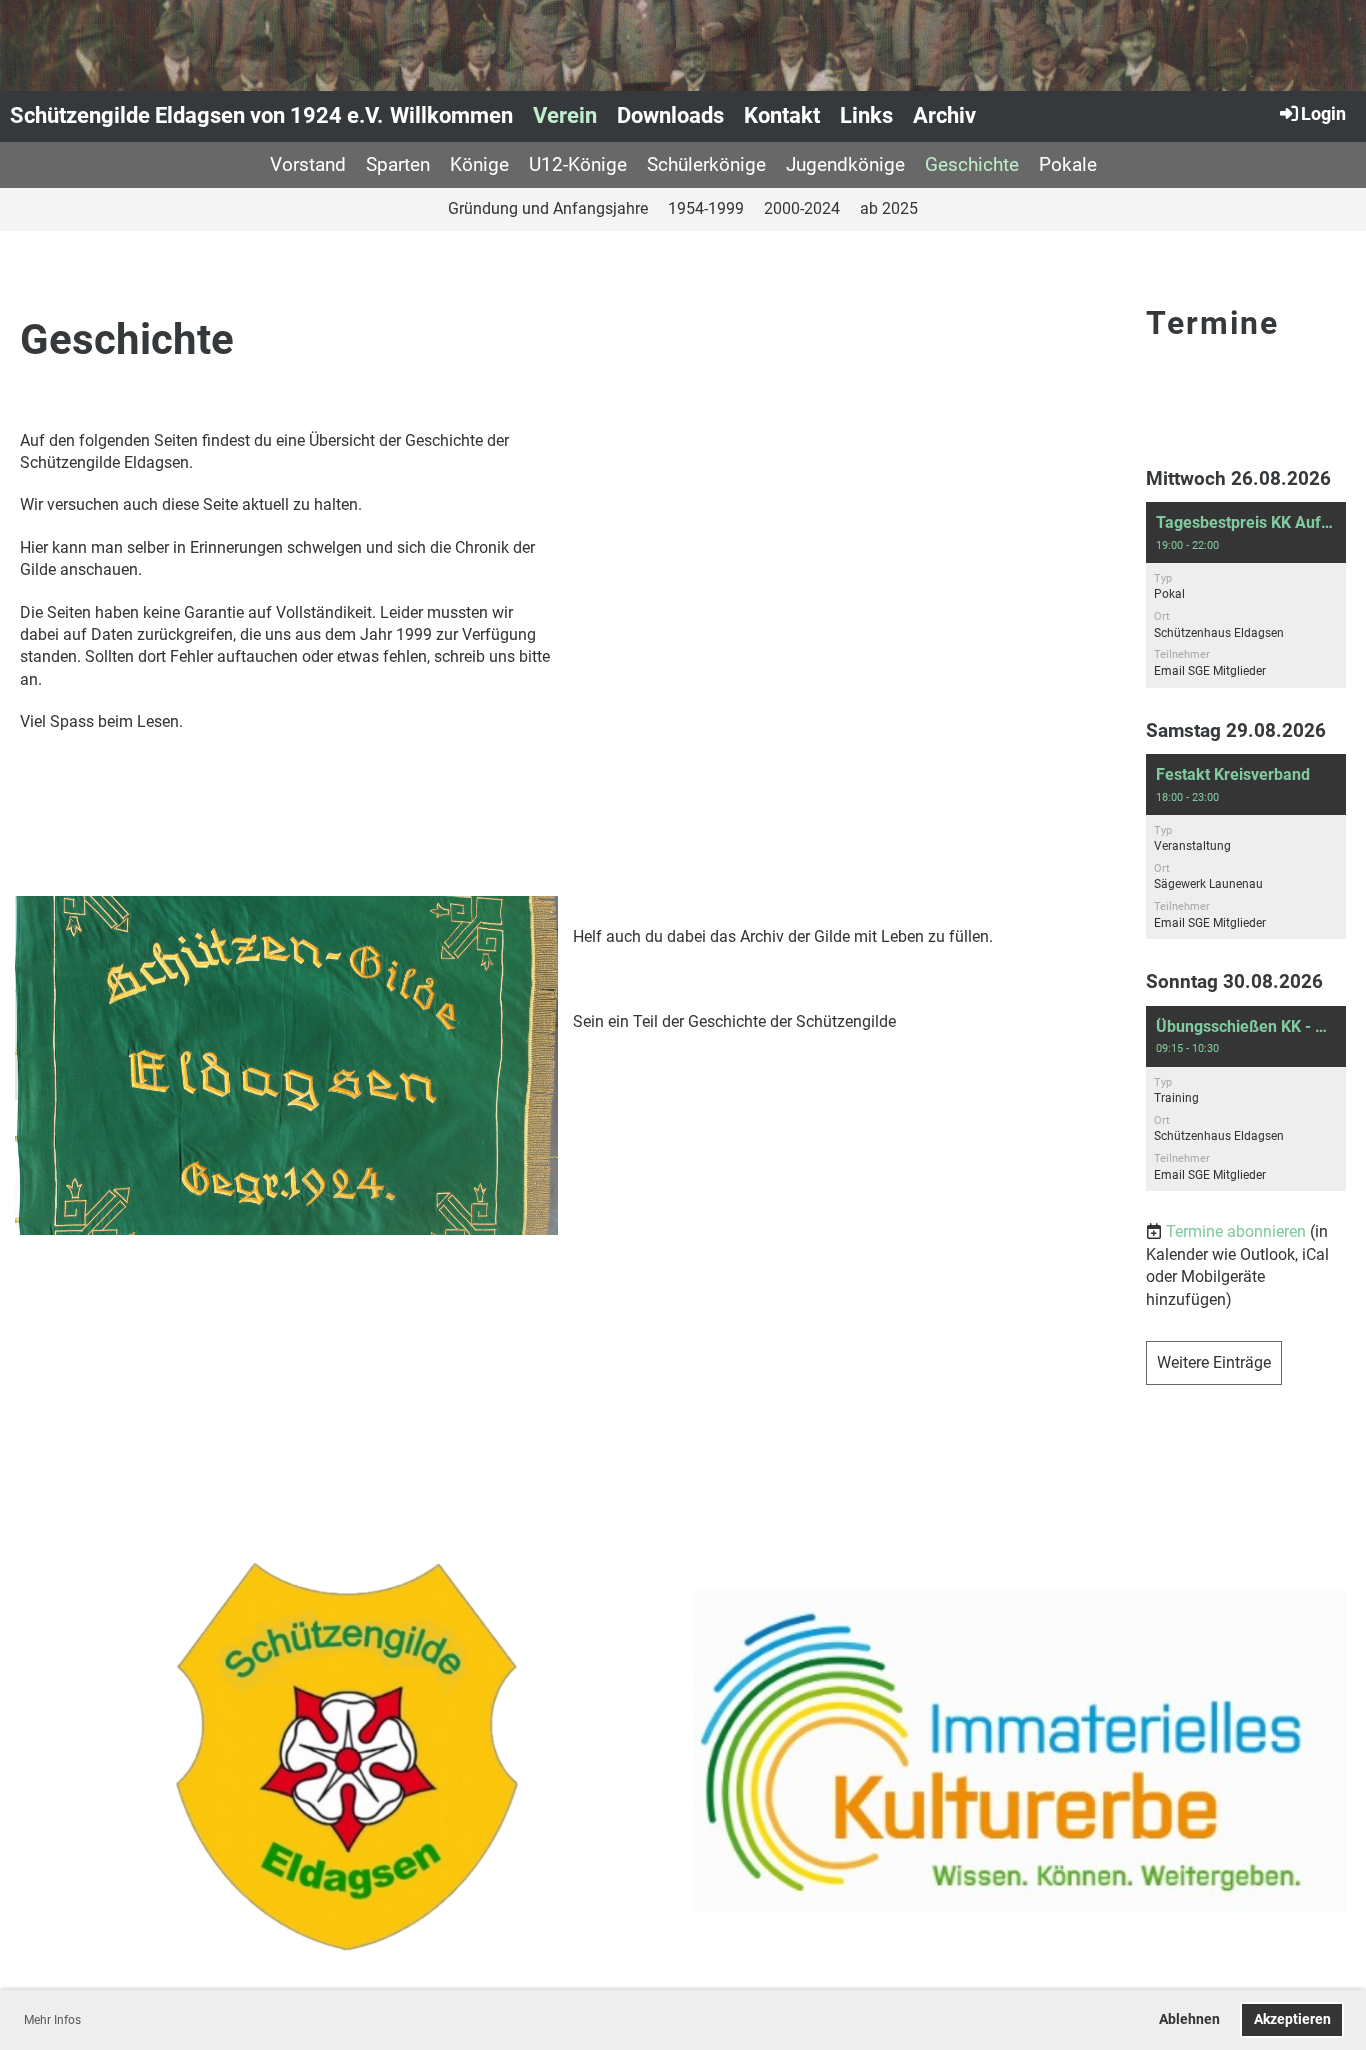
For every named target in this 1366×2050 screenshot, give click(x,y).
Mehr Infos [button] (52, 2020)
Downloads (670, 115)
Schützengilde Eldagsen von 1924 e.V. (196, 115)
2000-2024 (802, 208)
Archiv (944, 115)
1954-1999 (706, 208)
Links (866, 115)
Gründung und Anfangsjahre (548, 208)
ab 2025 (889, 208)
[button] (1246, 594)
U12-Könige (578, 164)
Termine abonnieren (1236, 1231)
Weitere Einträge (1214, 1362)
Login (1323, 113)
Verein (565, 115)
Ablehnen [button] (1189, 2019)
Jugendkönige (845, 164)
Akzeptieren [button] (1292, 2019)
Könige (479, 164)
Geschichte (972, 164)
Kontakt (782, 115)
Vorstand (308, 164)
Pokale (1068, 164)
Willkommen (451, 115)
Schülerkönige (706, 164)
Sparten (398, 164)
